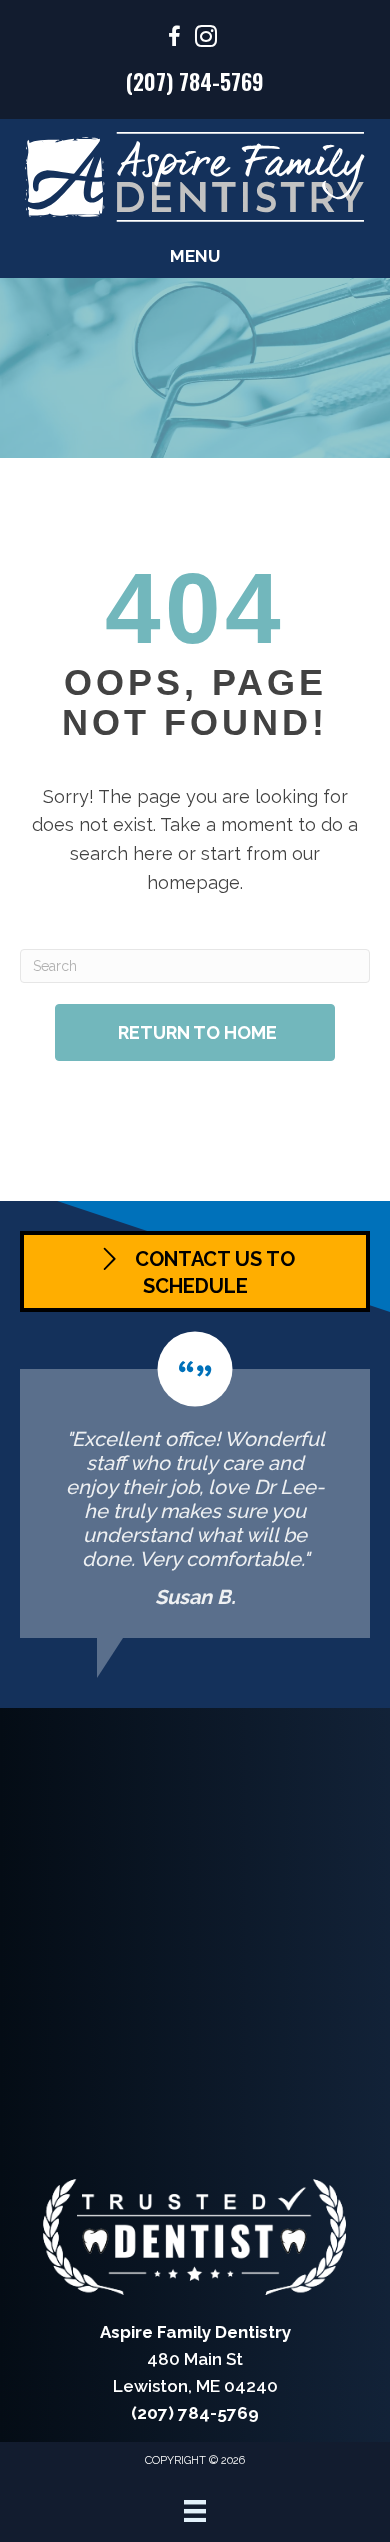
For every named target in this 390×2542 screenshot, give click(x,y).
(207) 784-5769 (195, 81)
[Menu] (195, 2511)
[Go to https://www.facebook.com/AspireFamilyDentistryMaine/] (174, 39)
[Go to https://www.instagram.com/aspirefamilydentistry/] (206, 39)
